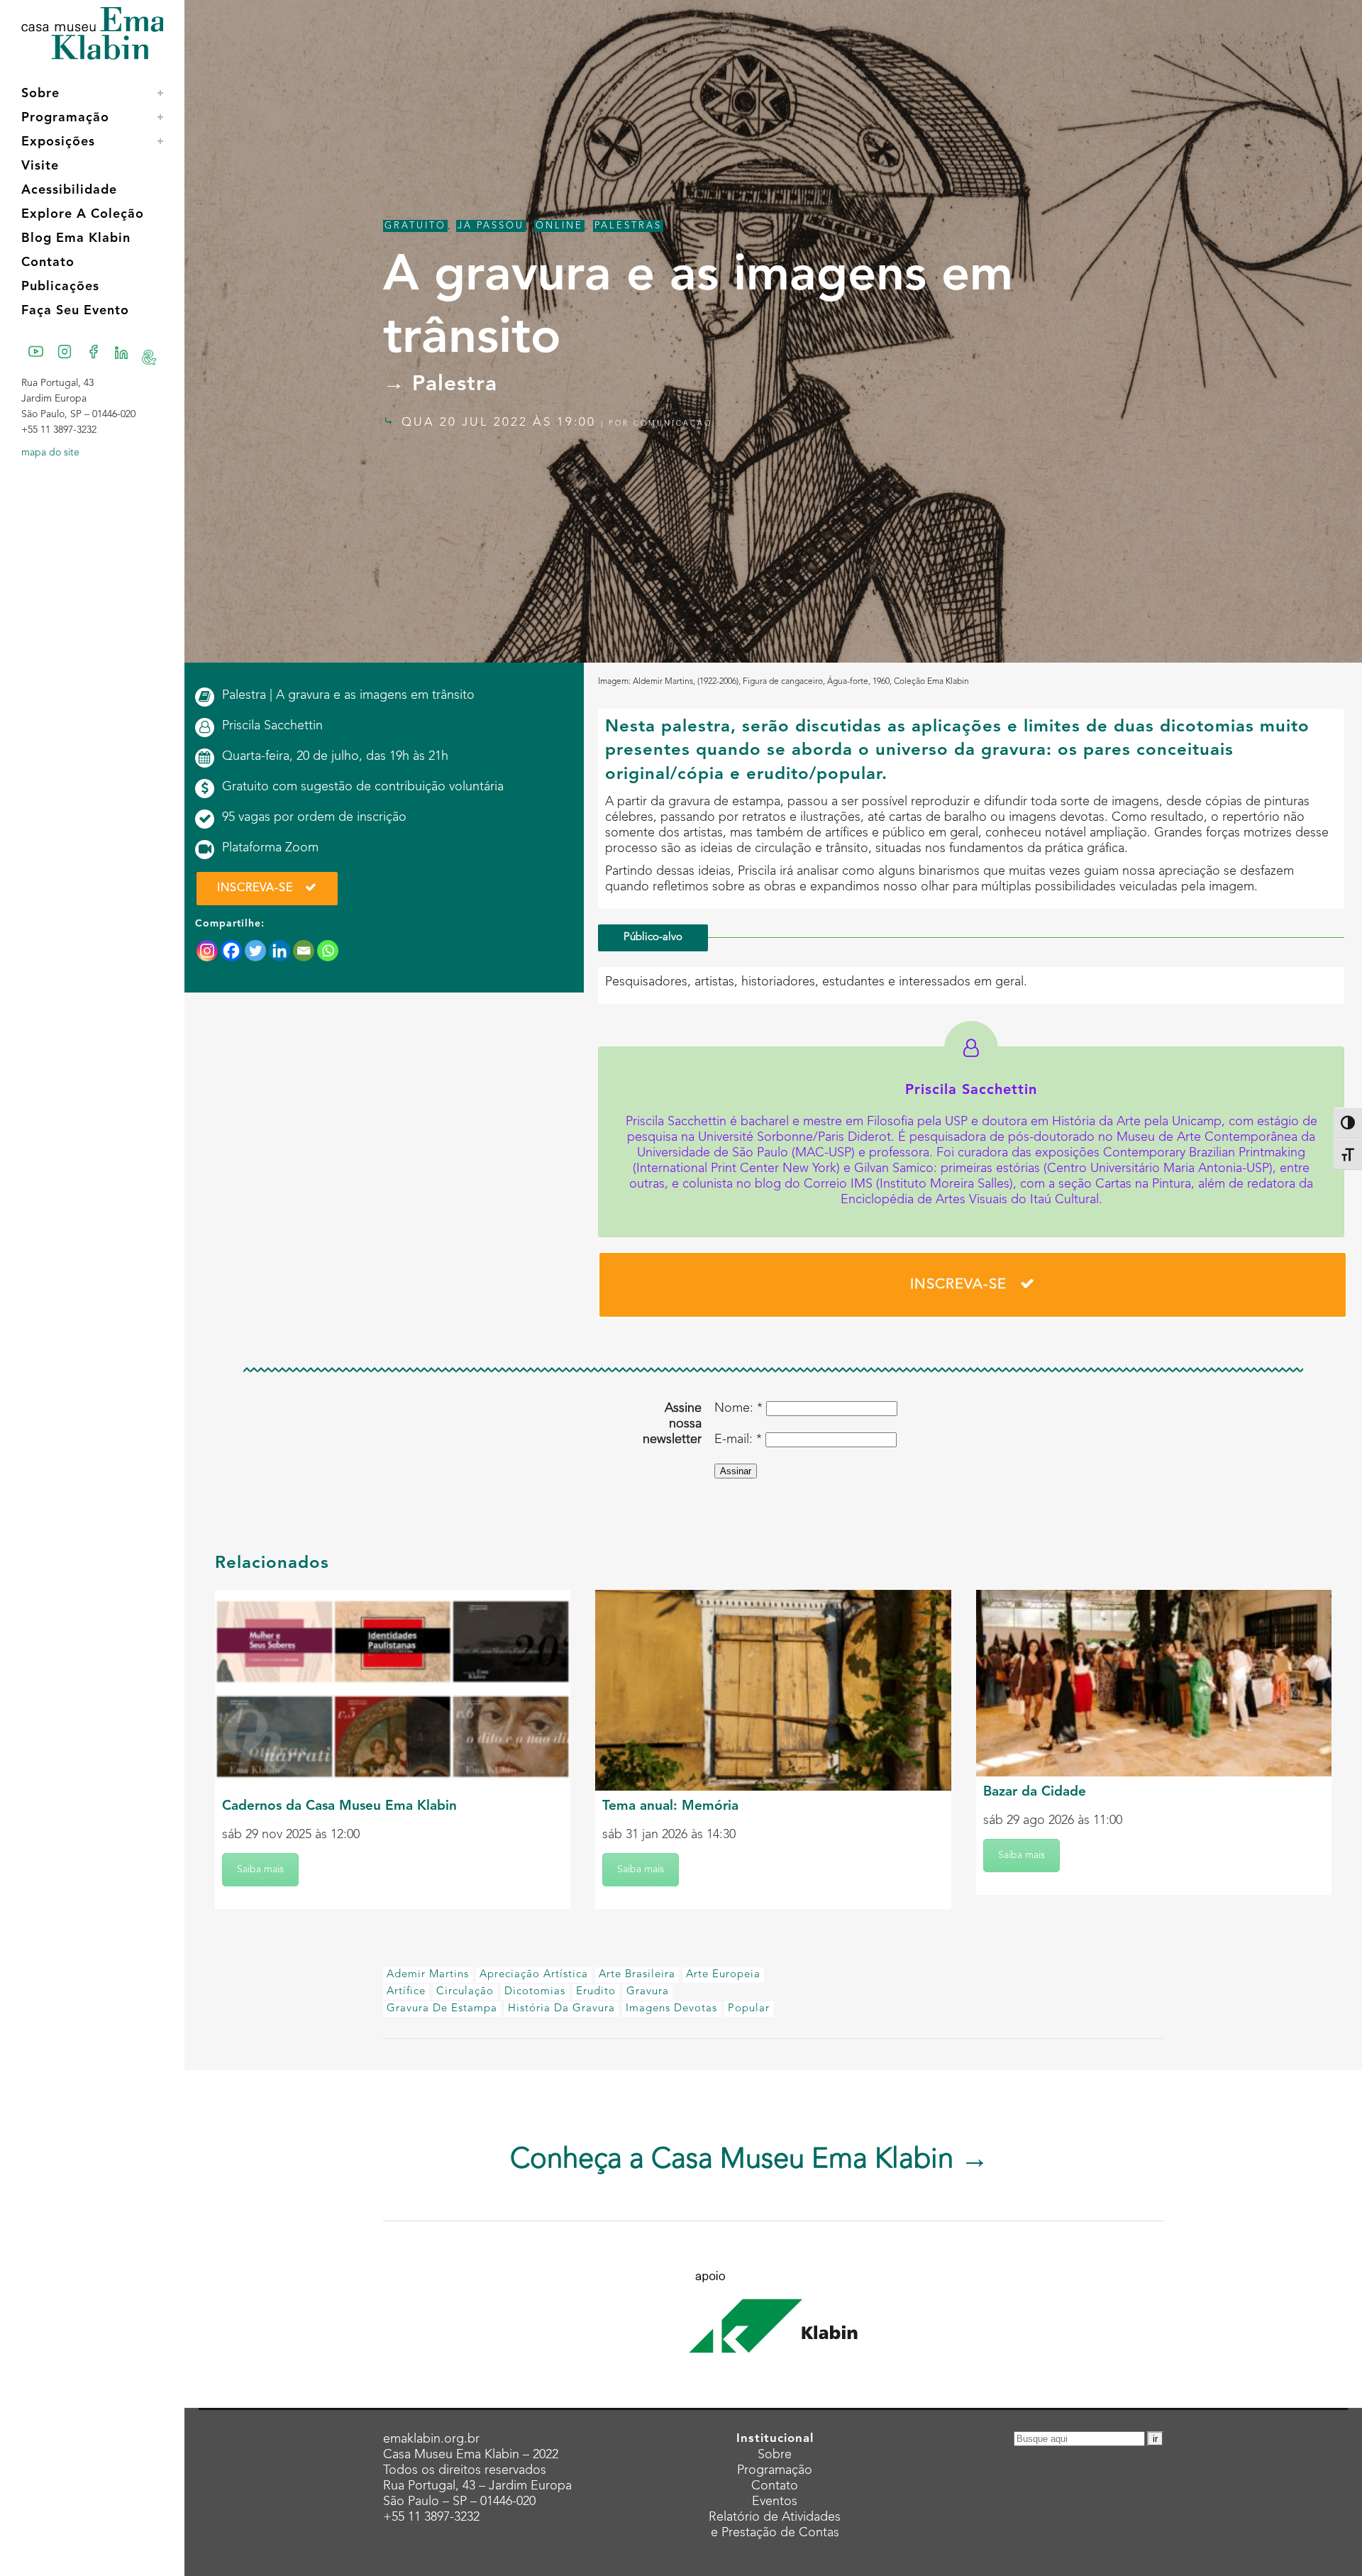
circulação (465, 1992)
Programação (775, 2470)
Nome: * (738, 1408)
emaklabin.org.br (431, 2439)
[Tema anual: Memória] (773, 1690)
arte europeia (723, 1975)
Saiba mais (260, 1869)
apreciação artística (534, 1975)
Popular (749, 2009)
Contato (775, 2486)
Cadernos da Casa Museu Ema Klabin (339, 1807)
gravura (648, 1992)
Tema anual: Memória (670, 1807)
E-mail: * (738, 1439)
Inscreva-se (255, 888)
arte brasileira (637, 1975)
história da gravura (561, 2009)
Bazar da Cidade (1035, 1792)
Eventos (775, 2502)
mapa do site (50, 453)
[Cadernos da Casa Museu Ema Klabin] (393, 1690)
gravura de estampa (442, 2009)
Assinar (736, 1471)
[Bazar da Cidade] (1154, 1683)
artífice (406, 1992)
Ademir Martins (428, 1975)
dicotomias (535, 1992)
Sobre (775, 2455)
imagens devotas (671, 2009)
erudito (596, 1992)
